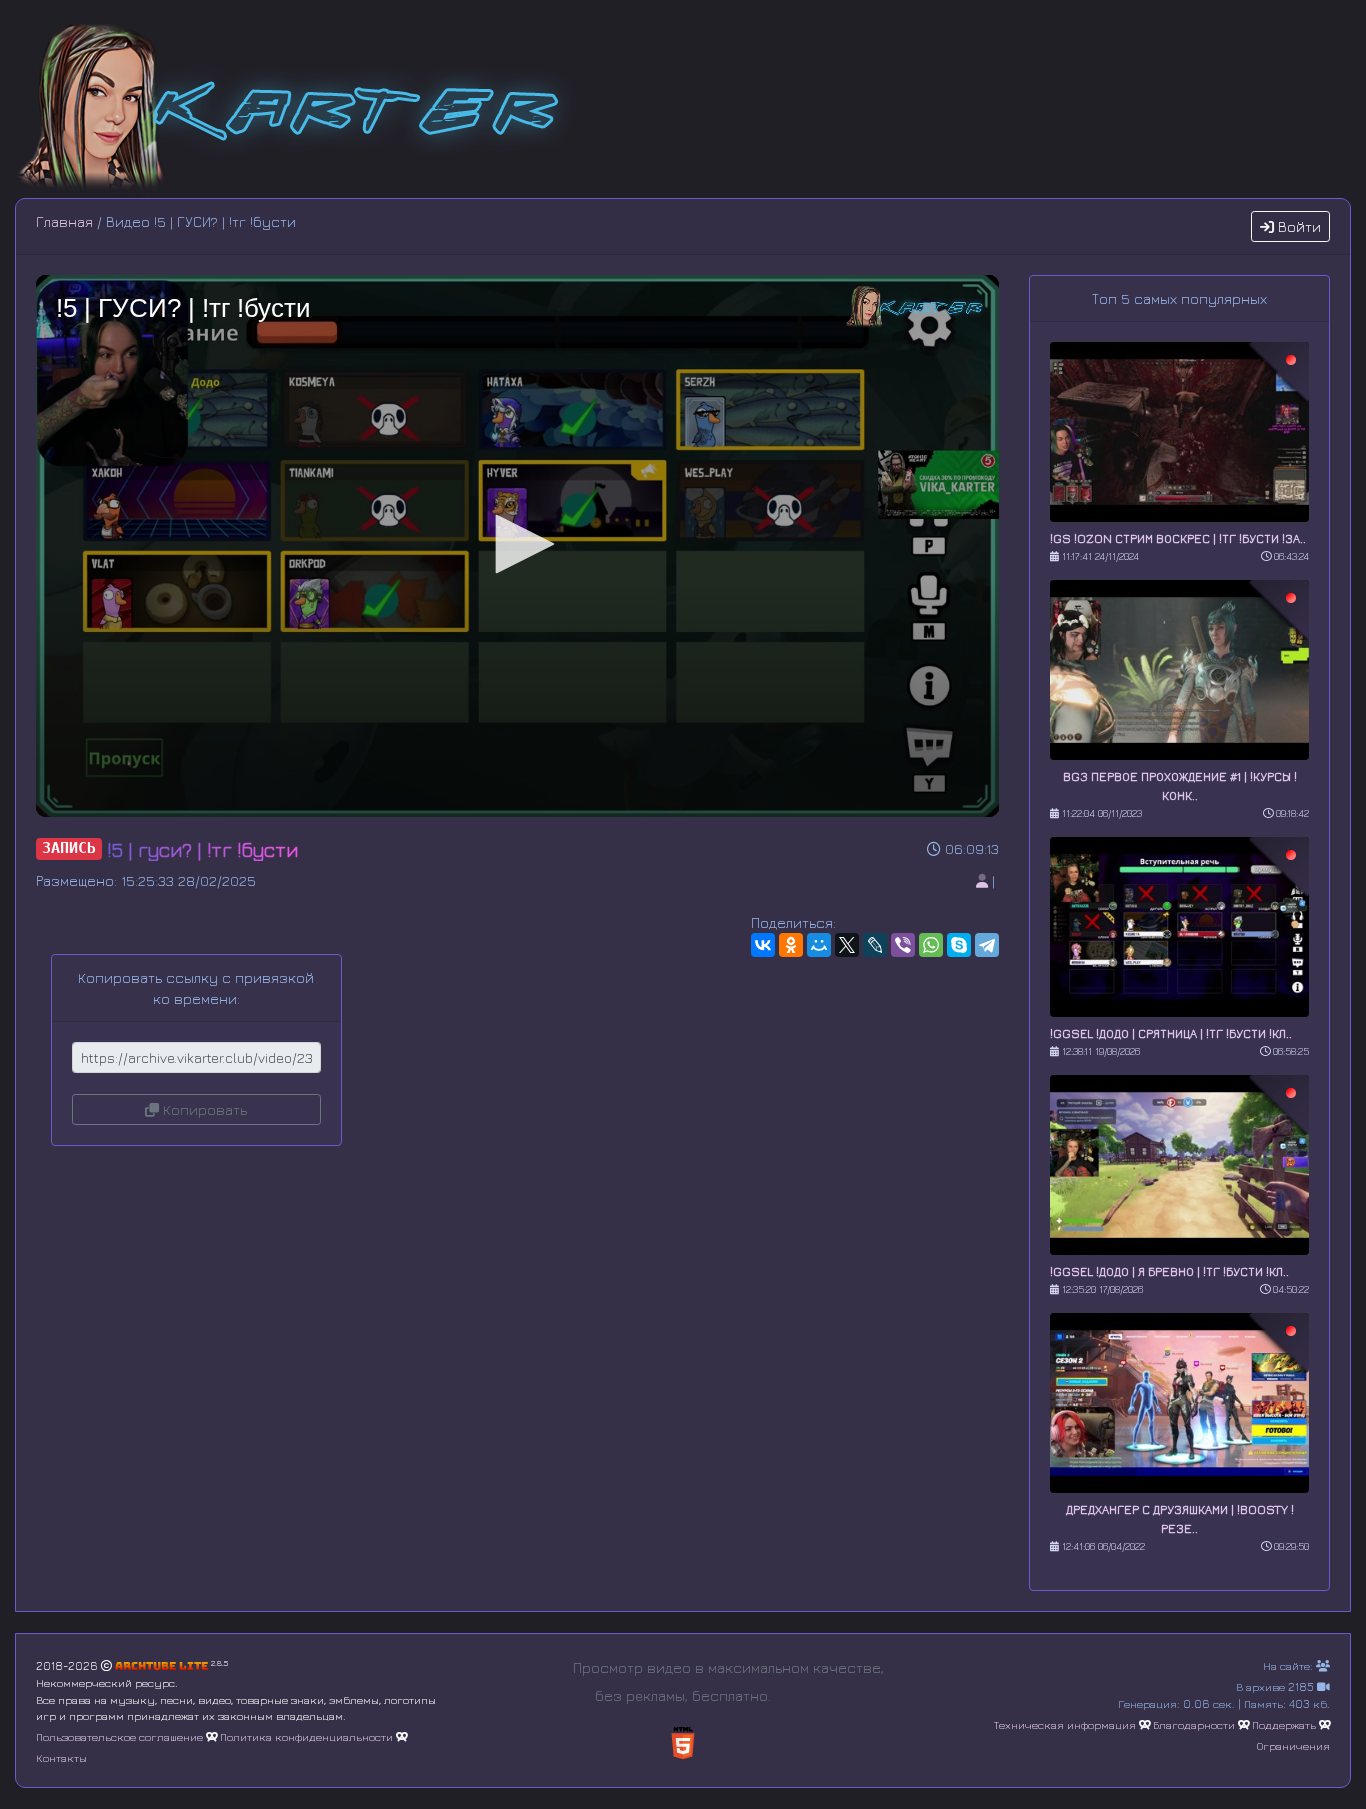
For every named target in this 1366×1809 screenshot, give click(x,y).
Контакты (61, 1757)
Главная (64, 221)
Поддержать (1284, 1724)
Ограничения (1293, 1745)
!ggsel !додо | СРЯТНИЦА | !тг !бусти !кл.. (1171, 1033)
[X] (847, 945)
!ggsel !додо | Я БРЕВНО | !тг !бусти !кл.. (1169, 1271)
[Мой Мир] (819, 945)
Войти (1297, 226)
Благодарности (1194, 1724)
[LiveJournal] (875, 945)
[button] (518, 544)
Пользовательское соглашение (119, 1736)
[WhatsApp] (931, 945)
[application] (517, 546)
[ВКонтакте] (763, 945)
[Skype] (959, 945)
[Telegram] (987, 945)
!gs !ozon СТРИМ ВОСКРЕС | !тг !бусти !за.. (1178, 538)
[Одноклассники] (791, 945)
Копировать (203, 1109)
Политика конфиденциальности (306, 1736)
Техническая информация (1065, 1724)
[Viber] (903, 945)
